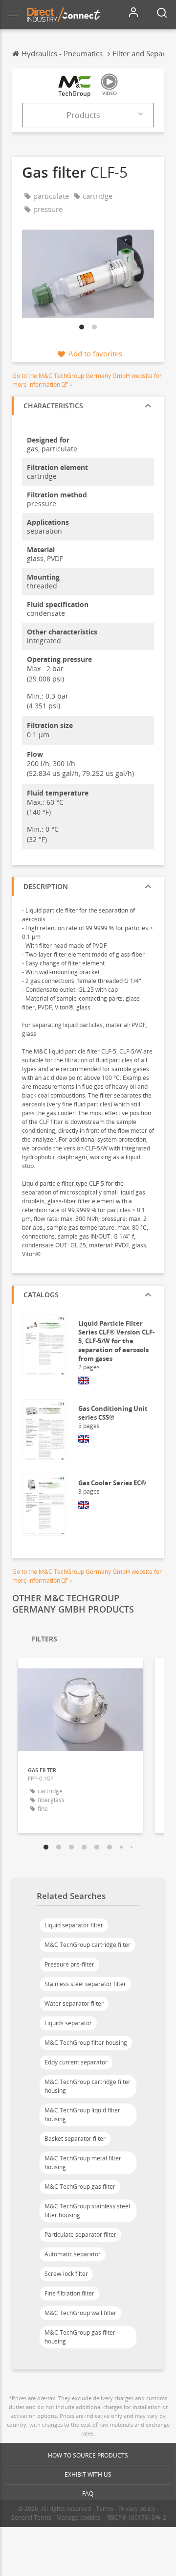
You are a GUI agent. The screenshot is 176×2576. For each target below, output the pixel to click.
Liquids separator (68, 2023)
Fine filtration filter (69, 2293)
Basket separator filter (75, 2139)
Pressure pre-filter (69, 1964)
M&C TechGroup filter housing (86, 2043)
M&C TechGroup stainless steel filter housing (87, 2211)
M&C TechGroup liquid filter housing (82, 2115)
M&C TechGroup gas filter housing (80, 2337)
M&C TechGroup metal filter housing (83, 2163)
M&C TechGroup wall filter (80, 2313)
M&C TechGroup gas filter (80, 2187)
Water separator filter (74, 2003)
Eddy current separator (76, 2062)
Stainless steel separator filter (85, 1984)
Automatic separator (73, 2254)
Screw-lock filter (66, 2274)
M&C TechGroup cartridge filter (88, 1945)
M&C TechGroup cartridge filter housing (88, 2086)
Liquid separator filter (74, 1925)
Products (83, 115)
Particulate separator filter (80, 2235)
